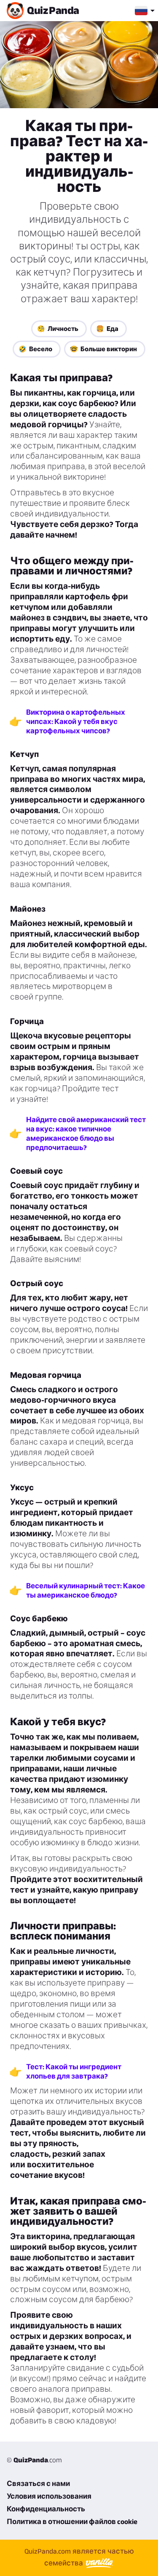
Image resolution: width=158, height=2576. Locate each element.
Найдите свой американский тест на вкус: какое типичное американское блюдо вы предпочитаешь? (86, 1134)
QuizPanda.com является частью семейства (79, 2557)
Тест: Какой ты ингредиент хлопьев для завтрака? (74, 2071)
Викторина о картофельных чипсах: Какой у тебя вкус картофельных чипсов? (76, 721)
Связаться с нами (38, 2483)
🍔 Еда (107, 329)
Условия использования (49, 2496)
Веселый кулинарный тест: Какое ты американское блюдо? (86, 1590)
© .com (34, 2460)
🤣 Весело (35, 349)
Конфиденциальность (46, 2509)
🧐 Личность (58, 329)
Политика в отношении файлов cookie (72, 2521)
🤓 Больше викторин (103, 349)
